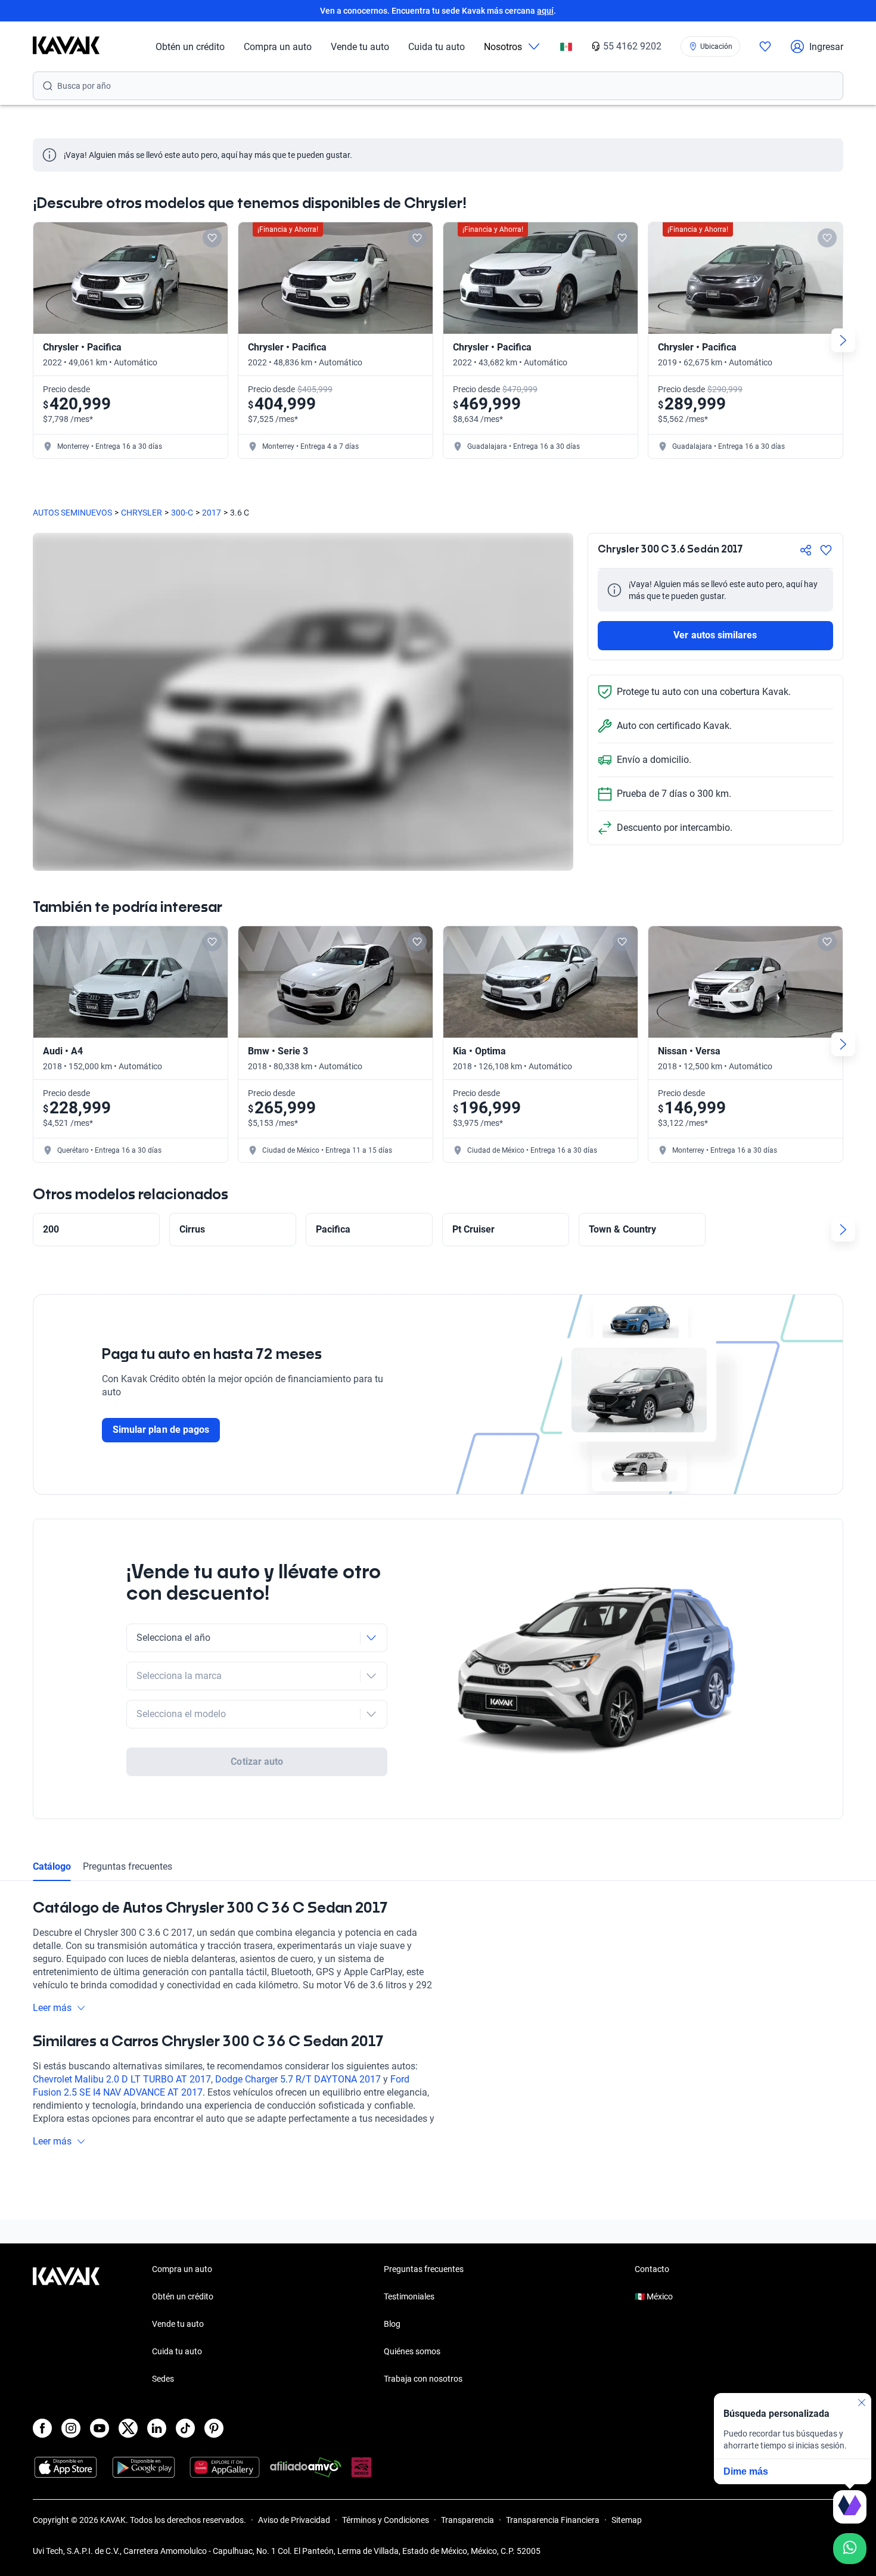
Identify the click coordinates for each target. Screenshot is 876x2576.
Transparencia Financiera (553, 2520)
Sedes (163, 2379)
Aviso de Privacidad (294, 2520)
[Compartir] (806, 550)
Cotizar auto (257, 1762)
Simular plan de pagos (161, 1430)
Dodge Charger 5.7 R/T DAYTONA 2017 (298, 2079)
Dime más (746, 2471)
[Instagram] (71, 2428)
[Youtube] (100, 2428)
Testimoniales (409, 2296)
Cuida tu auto (437, 47)
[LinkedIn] (157, 2428)
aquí (545, 11)
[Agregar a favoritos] (826, 550)
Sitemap (627, 2520)
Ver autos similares (715, 635)
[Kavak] (66, 46)
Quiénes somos (412, 2351)
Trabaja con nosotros (423, 2379)
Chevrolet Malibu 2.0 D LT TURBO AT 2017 (122, 2079)
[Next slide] (843, 340)
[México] (566, 47)
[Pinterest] (214, 2428)
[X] (128, 2428)
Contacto (652, 2269)
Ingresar (826, 47)
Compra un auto (278, 47)
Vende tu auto (360, 47)
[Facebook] (42, 2428)
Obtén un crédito (190, 47)
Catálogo (52, 1866)
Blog (392, 2324)
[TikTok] (185, 2428)
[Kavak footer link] (66, 2325)
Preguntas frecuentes (128, 1866)
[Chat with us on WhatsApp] (850, 2549)
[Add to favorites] (212, 238)
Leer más (52, 2008)
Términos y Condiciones (386, 2520)
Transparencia (467, 2520)
